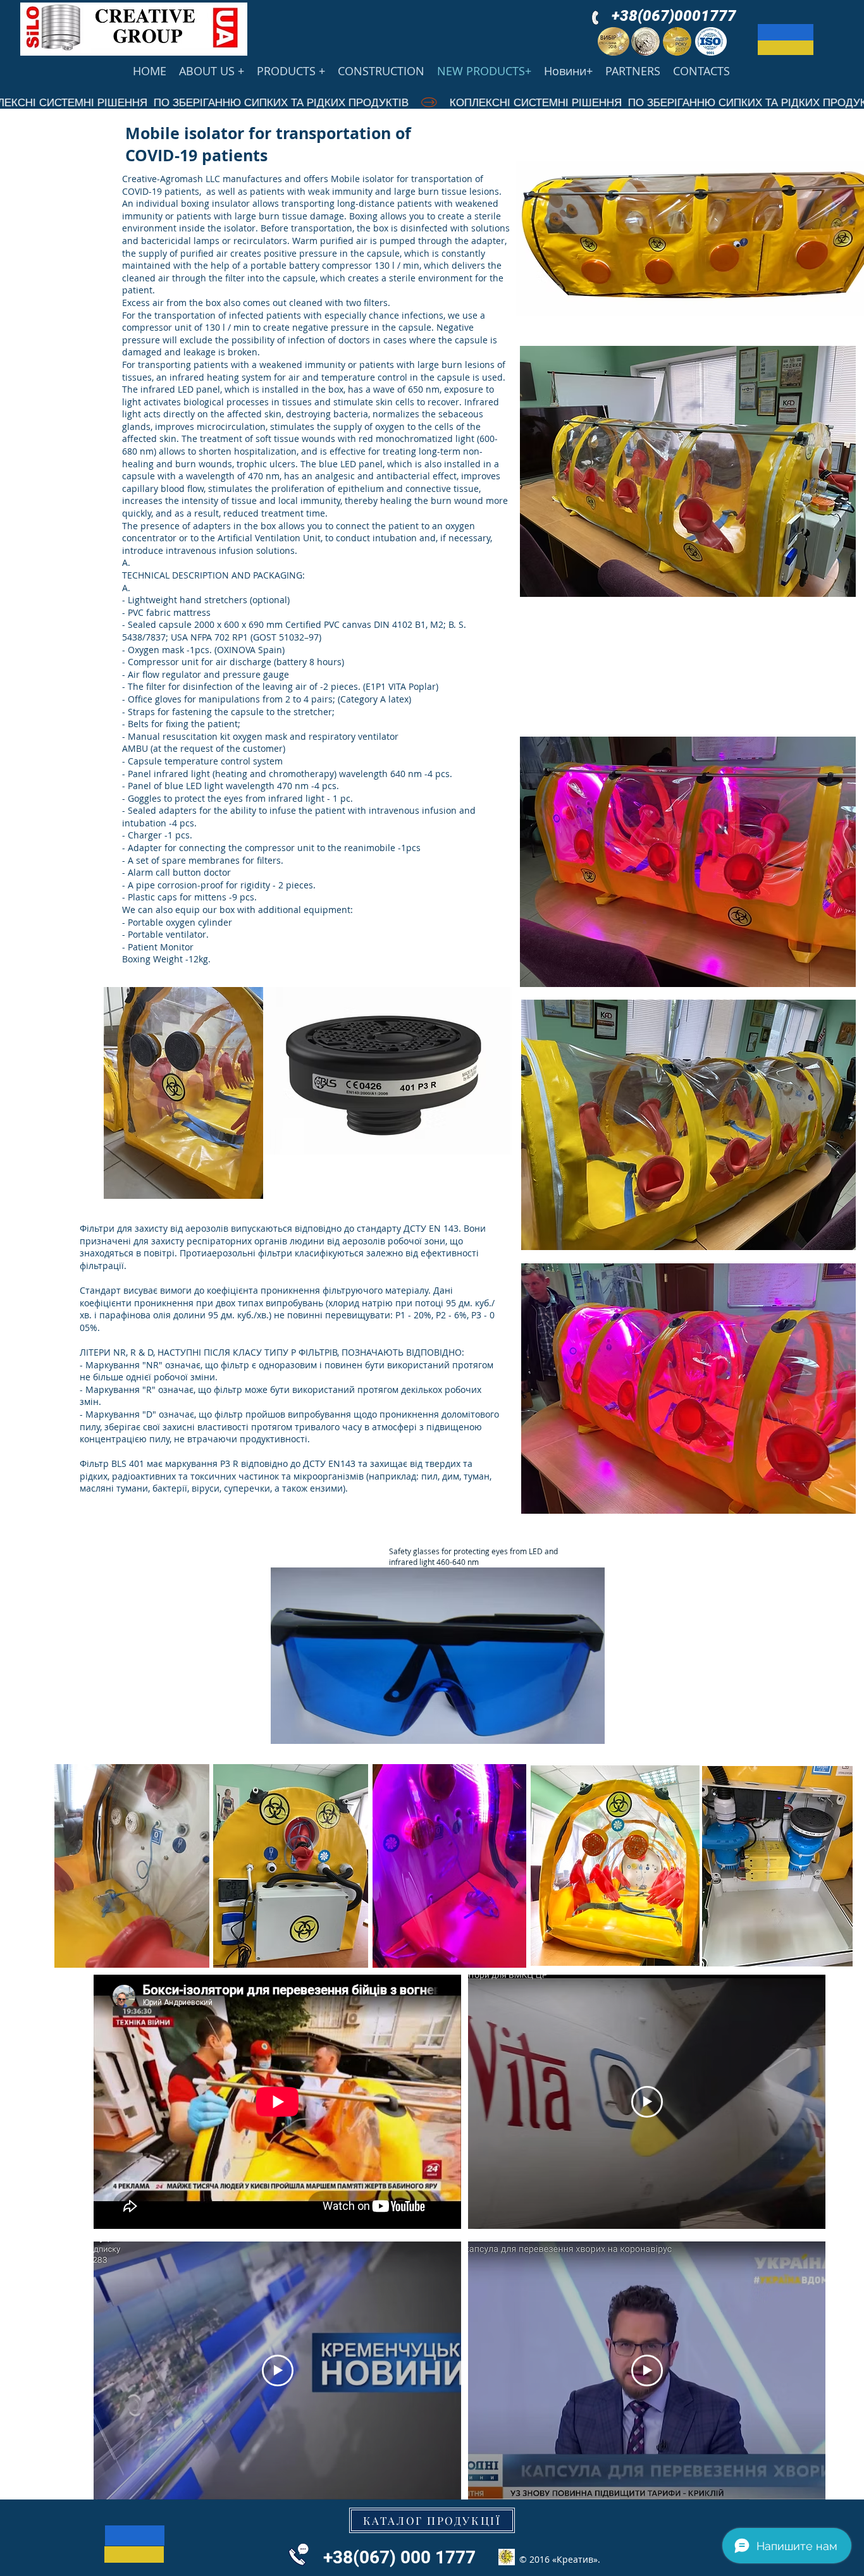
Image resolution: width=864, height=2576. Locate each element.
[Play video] (647, 2102)
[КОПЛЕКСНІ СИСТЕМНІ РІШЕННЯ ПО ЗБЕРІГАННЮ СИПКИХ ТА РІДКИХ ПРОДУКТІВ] (432, 102)
